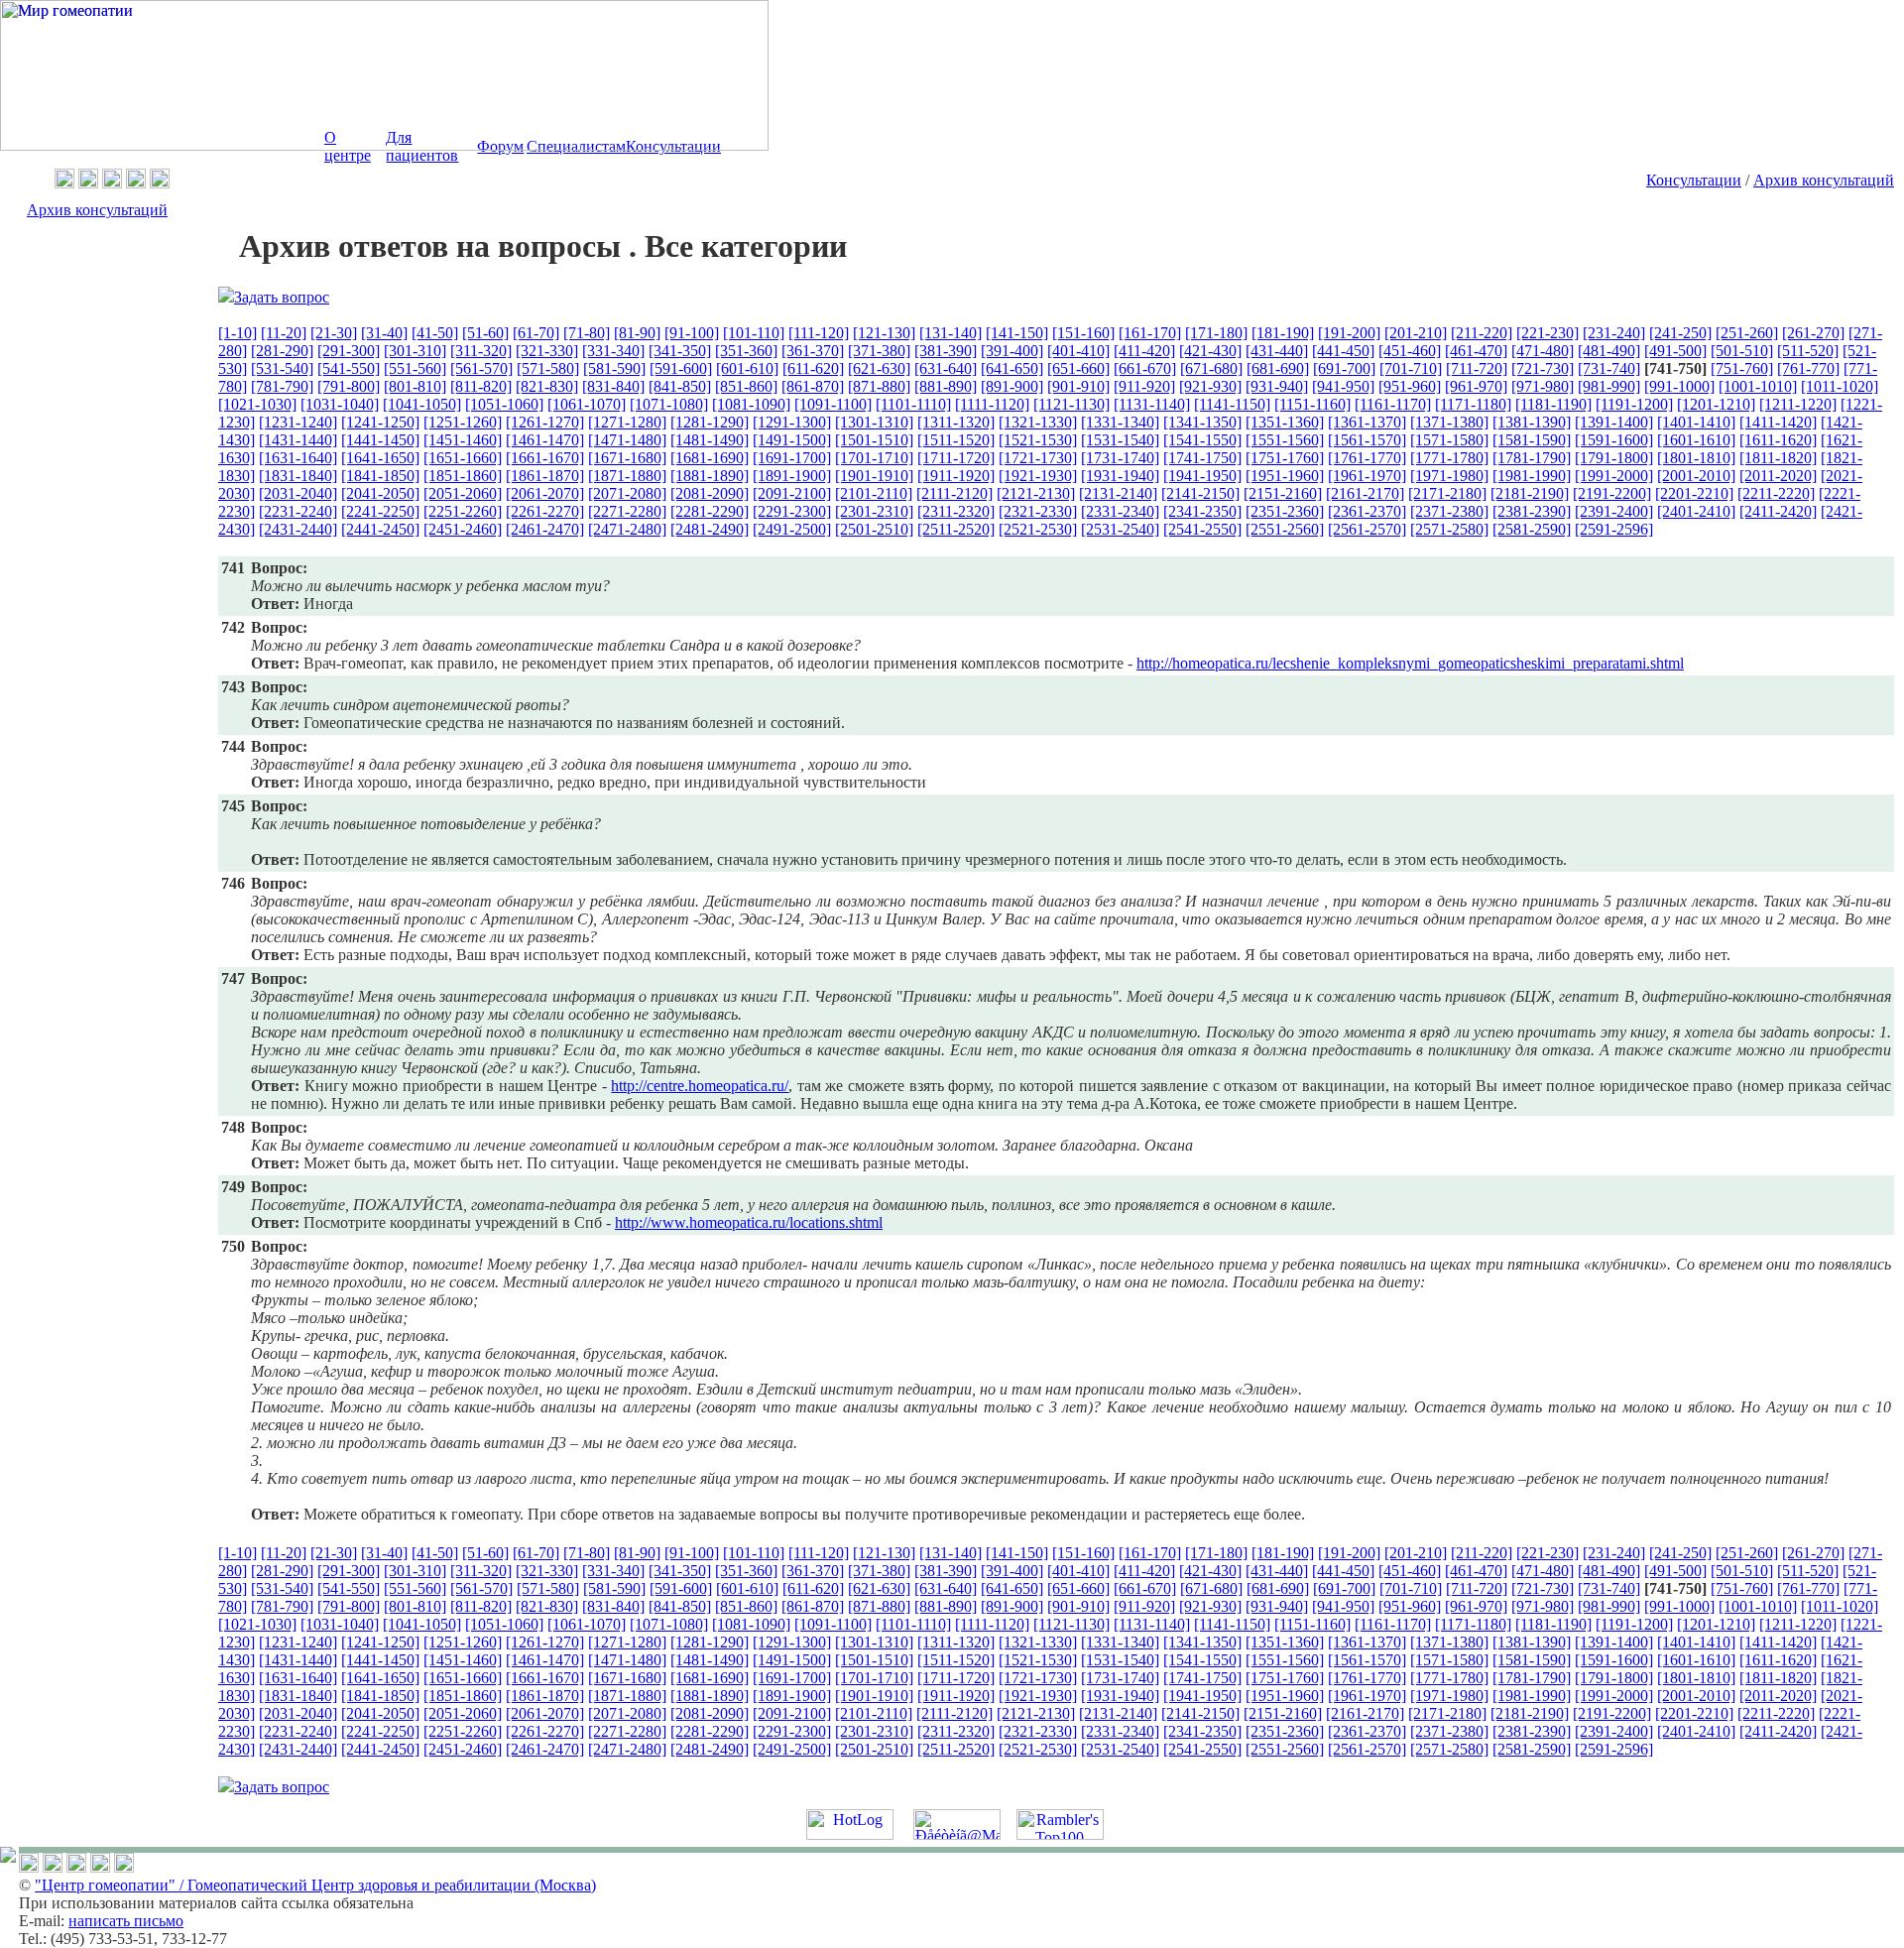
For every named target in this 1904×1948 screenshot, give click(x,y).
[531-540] (282, 368)
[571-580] (548, 368)
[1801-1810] (1696, 458)
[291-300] (349, 351)
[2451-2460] (463, 529)
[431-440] (1277, 351)
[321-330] (547, 351)
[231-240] (1614, 333)
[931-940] (1277, 386)
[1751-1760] (1285, 458)
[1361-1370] (1367, 422)
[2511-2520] (956, 529)
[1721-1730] (1038, 458)
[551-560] (415, 368)
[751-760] (1742, 368)
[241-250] (1680, 333)
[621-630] (879, 368)
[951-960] (1410, 386)
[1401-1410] (1696, 422)
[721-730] (1543, 368)
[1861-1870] (545, 476)
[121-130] (884, 333)
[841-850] (680, 386)
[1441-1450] (380, 440)
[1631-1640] (298, 458)
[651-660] (1078, 368)
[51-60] (485, 333)
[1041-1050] (422, 404)
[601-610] (747, 368)
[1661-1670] (545, 458)
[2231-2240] (298, 511)
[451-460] (1410, 351)
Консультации (1694, 180)
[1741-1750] (1202, 458)
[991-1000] (1679, 386)
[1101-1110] (913, 404)
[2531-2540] (1120, 529)
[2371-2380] (1449, 511)
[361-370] (813, 351)
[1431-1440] (298, 440)
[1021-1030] (257, 404)
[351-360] (746, 351)
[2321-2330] (1038, 511)
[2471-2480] (627, 529)
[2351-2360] (1285, 511)
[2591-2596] (1614, 529)
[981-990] (1609, 386)
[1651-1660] (463, 458)
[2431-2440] (298, 529)
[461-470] (1476, 351)
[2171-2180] (1447, 493)
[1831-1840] (298, 476)
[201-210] (1416, 333)
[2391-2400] (1614, 511)
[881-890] (946, 386)
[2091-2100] (792, 493)
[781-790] (282, 386)
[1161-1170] (1393, 404)
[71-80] (587, 333)
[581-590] (614, 368)
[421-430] (1210, 351)
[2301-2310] (874, 511)
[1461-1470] (545, 440)
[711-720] (1477, 368)
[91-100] (692, 333)
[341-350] (680, 351)
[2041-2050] (380, 493)
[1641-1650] (380, 458)
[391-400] (1012, 351)
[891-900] (1012, 386)
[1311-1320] (956, 422)
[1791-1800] (1614, 458)
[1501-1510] (874, 440)
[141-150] (1017, 333)
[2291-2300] (792, 511)
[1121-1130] (1071, 404)
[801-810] (415, 386)
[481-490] (1609, 351)
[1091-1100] (833, 404)
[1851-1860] (463, 476)
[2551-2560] (1285, 529)
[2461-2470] (545, 529)
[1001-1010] (1758, 386)
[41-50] (435, 333)
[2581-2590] (1532, 529)
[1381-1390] (1532, 422)
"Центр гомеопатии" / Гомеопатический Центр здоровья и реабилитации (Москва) (315, 1885)
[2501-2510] (874, 529)
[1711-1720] (956, 458)
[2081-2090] (710, 493)
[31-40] (384, 333)
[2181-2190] (1530, 493)
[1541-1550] (1202, 440)
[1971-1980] (1449, 476)
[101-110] (754, 333)
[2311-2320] (956, 511)
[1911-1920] (956, 476)
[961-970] (1476, 386)
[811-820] (481, 386)
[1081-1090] (751, 404)
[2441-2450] (380, 529)
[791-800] (349, 386)
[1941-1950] (1202, 476)
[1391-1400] (1614, 422)
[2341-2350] (1202, 511)
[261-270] (1813, 333)
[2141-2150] (1200, 493)
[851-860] (746, 386)
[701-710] (1411, 368)
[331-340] (613, 351)
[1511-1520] (956, 440)
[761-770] (1808, 368)
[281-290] (282, 351)
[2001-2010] (1696, 476)
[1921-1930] (1038, 476)
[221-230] (1547, 333)
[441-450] (1343, 351)
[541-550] (349, 368)
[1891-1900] (792, 476)
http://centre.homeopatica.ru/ (700, 1086)
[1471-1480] (627, 440)
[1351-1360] (1285, 422)
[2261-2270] (545, 511)
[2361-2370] (1367, 511)
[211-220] (1482, 333)
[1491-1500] (792, 440)
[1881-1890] (710, 476)
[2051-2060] (463, 493)
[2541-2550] (1202, 529)
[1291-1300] (792, 422)
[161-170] (1150, 333)
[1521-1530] (1038, 440)
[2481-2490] (710, 529)
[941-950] (1343, 386)
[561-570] (481, 368)
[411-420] (1144, 351)
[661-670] (1145, 368)
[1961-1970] (1367, 476)
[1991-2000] (1614, 476)
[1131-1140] (1152, 404)
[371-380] (879, 351)
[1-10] (238, 333)
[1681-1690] (710, 458)
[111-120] (819, 333)
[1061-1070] (587, 404)
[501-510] (1742, 351)
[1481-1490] (710, 440)
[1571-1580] (1449, 440)
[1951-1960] (1285, 476)
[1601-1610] (1696, 440)
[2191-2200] (1612, 493)
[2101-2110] (874, 493)
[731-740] (1609, 368)
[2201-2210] (1694, 493)
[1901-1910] (874, 476)
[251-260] (1747, 333)
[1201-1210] (1716, 404)
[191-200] (1349, 333)
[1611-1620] (1778, 440)
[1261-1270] (545, 422)
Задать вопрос (282, 297)
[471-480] (1543, 351)
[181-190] (1283, 333)
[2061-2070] (545, 493)
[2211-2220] (1776, 493)
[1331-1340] (1120, 422)
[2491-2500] (792, 529)
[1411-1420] (1778, 422)
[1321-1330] (1038, 422)
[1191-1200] (1634, 404)
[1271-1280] (627, 422)
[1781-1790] (1532, 458)
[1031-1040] (340, 404)
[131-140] (951, 333)
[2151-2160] (1283, 493)
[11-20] (284, 333)
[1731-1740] (1120, 458)
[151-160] (1083, 333)
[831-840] (613, 386)
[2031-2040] (298, 493)
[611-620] (813, 368)
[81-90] (637, 333)
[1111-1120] (992, 404)
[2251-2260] (463, 511)
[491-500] (1675, 351)
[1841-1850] (380, 476)
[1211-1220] (1798, 404)
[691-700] (1344, 368)
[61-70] (536, 333)
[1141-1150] (1232, 404)
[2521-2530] (1038, 529)
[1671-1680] (627, 458)
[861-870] (813, 386)
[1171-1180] (1473, 404)
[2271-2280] (627, 511)
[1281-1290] (710, 422)
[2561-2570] (1367, 529)
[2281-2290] (710, 511)
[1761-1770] (1367, 458)
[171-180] (1216, 333)
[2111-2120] (954, 493)
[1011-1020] (1840, 386)
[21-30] (334, 333)
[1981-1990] (1532, 476)
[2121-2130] (1036, 493)
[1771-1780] (1449, 458)
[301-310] (415, 351)
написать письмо (126, 1921)
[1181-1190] (1553, 404)
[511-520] (1808, 351)
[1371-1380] (1449, 422)
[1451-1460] (463, 440)
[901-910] (1078, 386)
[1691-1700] (792, 458)
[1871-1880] (627, 476)
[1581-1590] (1532, 440)
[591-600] (681, 368)
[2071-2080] (627, 493)
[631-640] (946, 368)
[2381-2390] (1532, 511)
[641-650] (1012, 368)
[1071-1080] (669, 404)
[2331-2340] (1120, 511)
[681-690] (1278, 368)
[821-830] (547, 386)
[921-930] (1210, 386)
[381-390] (946, 351)
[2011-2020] (1778, 476)
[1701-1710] (874, 458)
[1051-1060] (504, 404)
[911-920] (1144, 386)
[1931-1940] (1120, 476)
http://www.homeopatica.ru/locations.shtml (749, 1222)
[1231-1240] (298, 422)
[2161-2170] (1365, 493)
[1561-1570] (1367, 440)
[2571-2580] (1449, 529)
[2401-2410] (1696, 511)
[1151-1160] (1312, 404)
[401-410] (1078, 351)
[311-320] (481, 351)
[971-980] (1543, 386)
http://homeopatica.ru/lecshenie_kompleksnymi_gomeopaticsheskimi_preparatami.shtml (1410, 663)
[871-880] (879, 386)
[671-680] (1211, 368)
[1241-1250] (380, 422)
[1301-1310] (874, 422)
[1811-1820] (1778, 458)
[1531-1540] (1120, 440)
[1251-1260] (463, 422)
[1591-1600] (1614, 440)
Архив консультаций (1824, 180)
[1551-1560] (1285, 440)
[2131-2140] (1118, 493)
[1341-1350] (1202, 422)
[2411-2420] (1778, 511)
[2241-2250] (380, 511)
